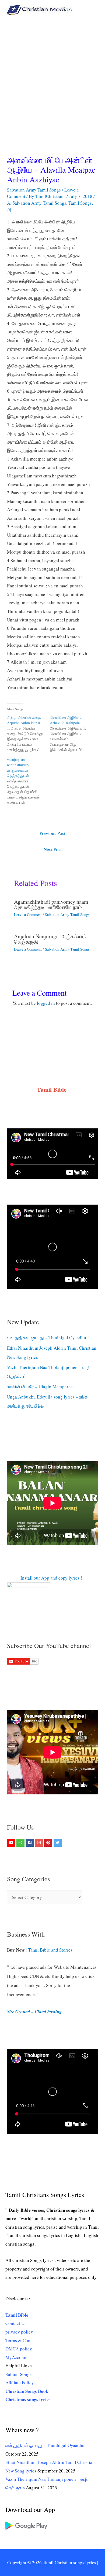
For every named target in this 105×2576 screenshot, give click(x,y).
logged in (46, 1003)
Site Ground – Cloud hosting (34, 2012)
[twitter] (58, 1843)
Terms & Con (18, 2340)
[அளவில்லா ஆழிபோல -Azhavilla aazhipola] (71, 734)
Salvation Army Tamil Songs (34, 190)
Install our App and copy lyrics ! (45, 1578)
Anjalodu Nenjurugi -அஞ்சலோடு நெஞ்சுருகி (50, 939)
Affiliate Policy (20, 2382)
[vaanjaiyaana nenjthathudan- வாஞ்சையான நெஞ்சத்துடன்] (28, 781)
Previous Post (52, 833)
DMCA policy (19, 2349)
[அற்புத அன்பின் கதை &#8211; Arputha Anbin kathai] (28, 734)
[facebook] (30, 1843)
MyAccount (17, 2357)
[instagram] (40, 1843)
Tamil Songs (80, 203)
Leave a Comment (28, 915)
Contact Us (16, 2323)
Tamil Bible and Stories (51, 1950)
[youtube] (12, 1843)
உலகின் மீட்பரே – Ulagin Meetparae (40, 1387)
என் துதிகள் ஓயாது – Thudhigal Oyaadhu (47, 1337)
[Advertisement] (52, 75)
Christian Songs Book (27, 2391)
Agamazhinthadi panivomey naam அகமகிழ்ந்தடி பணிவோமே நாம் (51, 904)
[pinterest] (49, 1843)
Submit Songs (18, 2374)
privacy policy (19, 2332)
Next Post (53, 849)
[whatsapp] (21, 1843)
